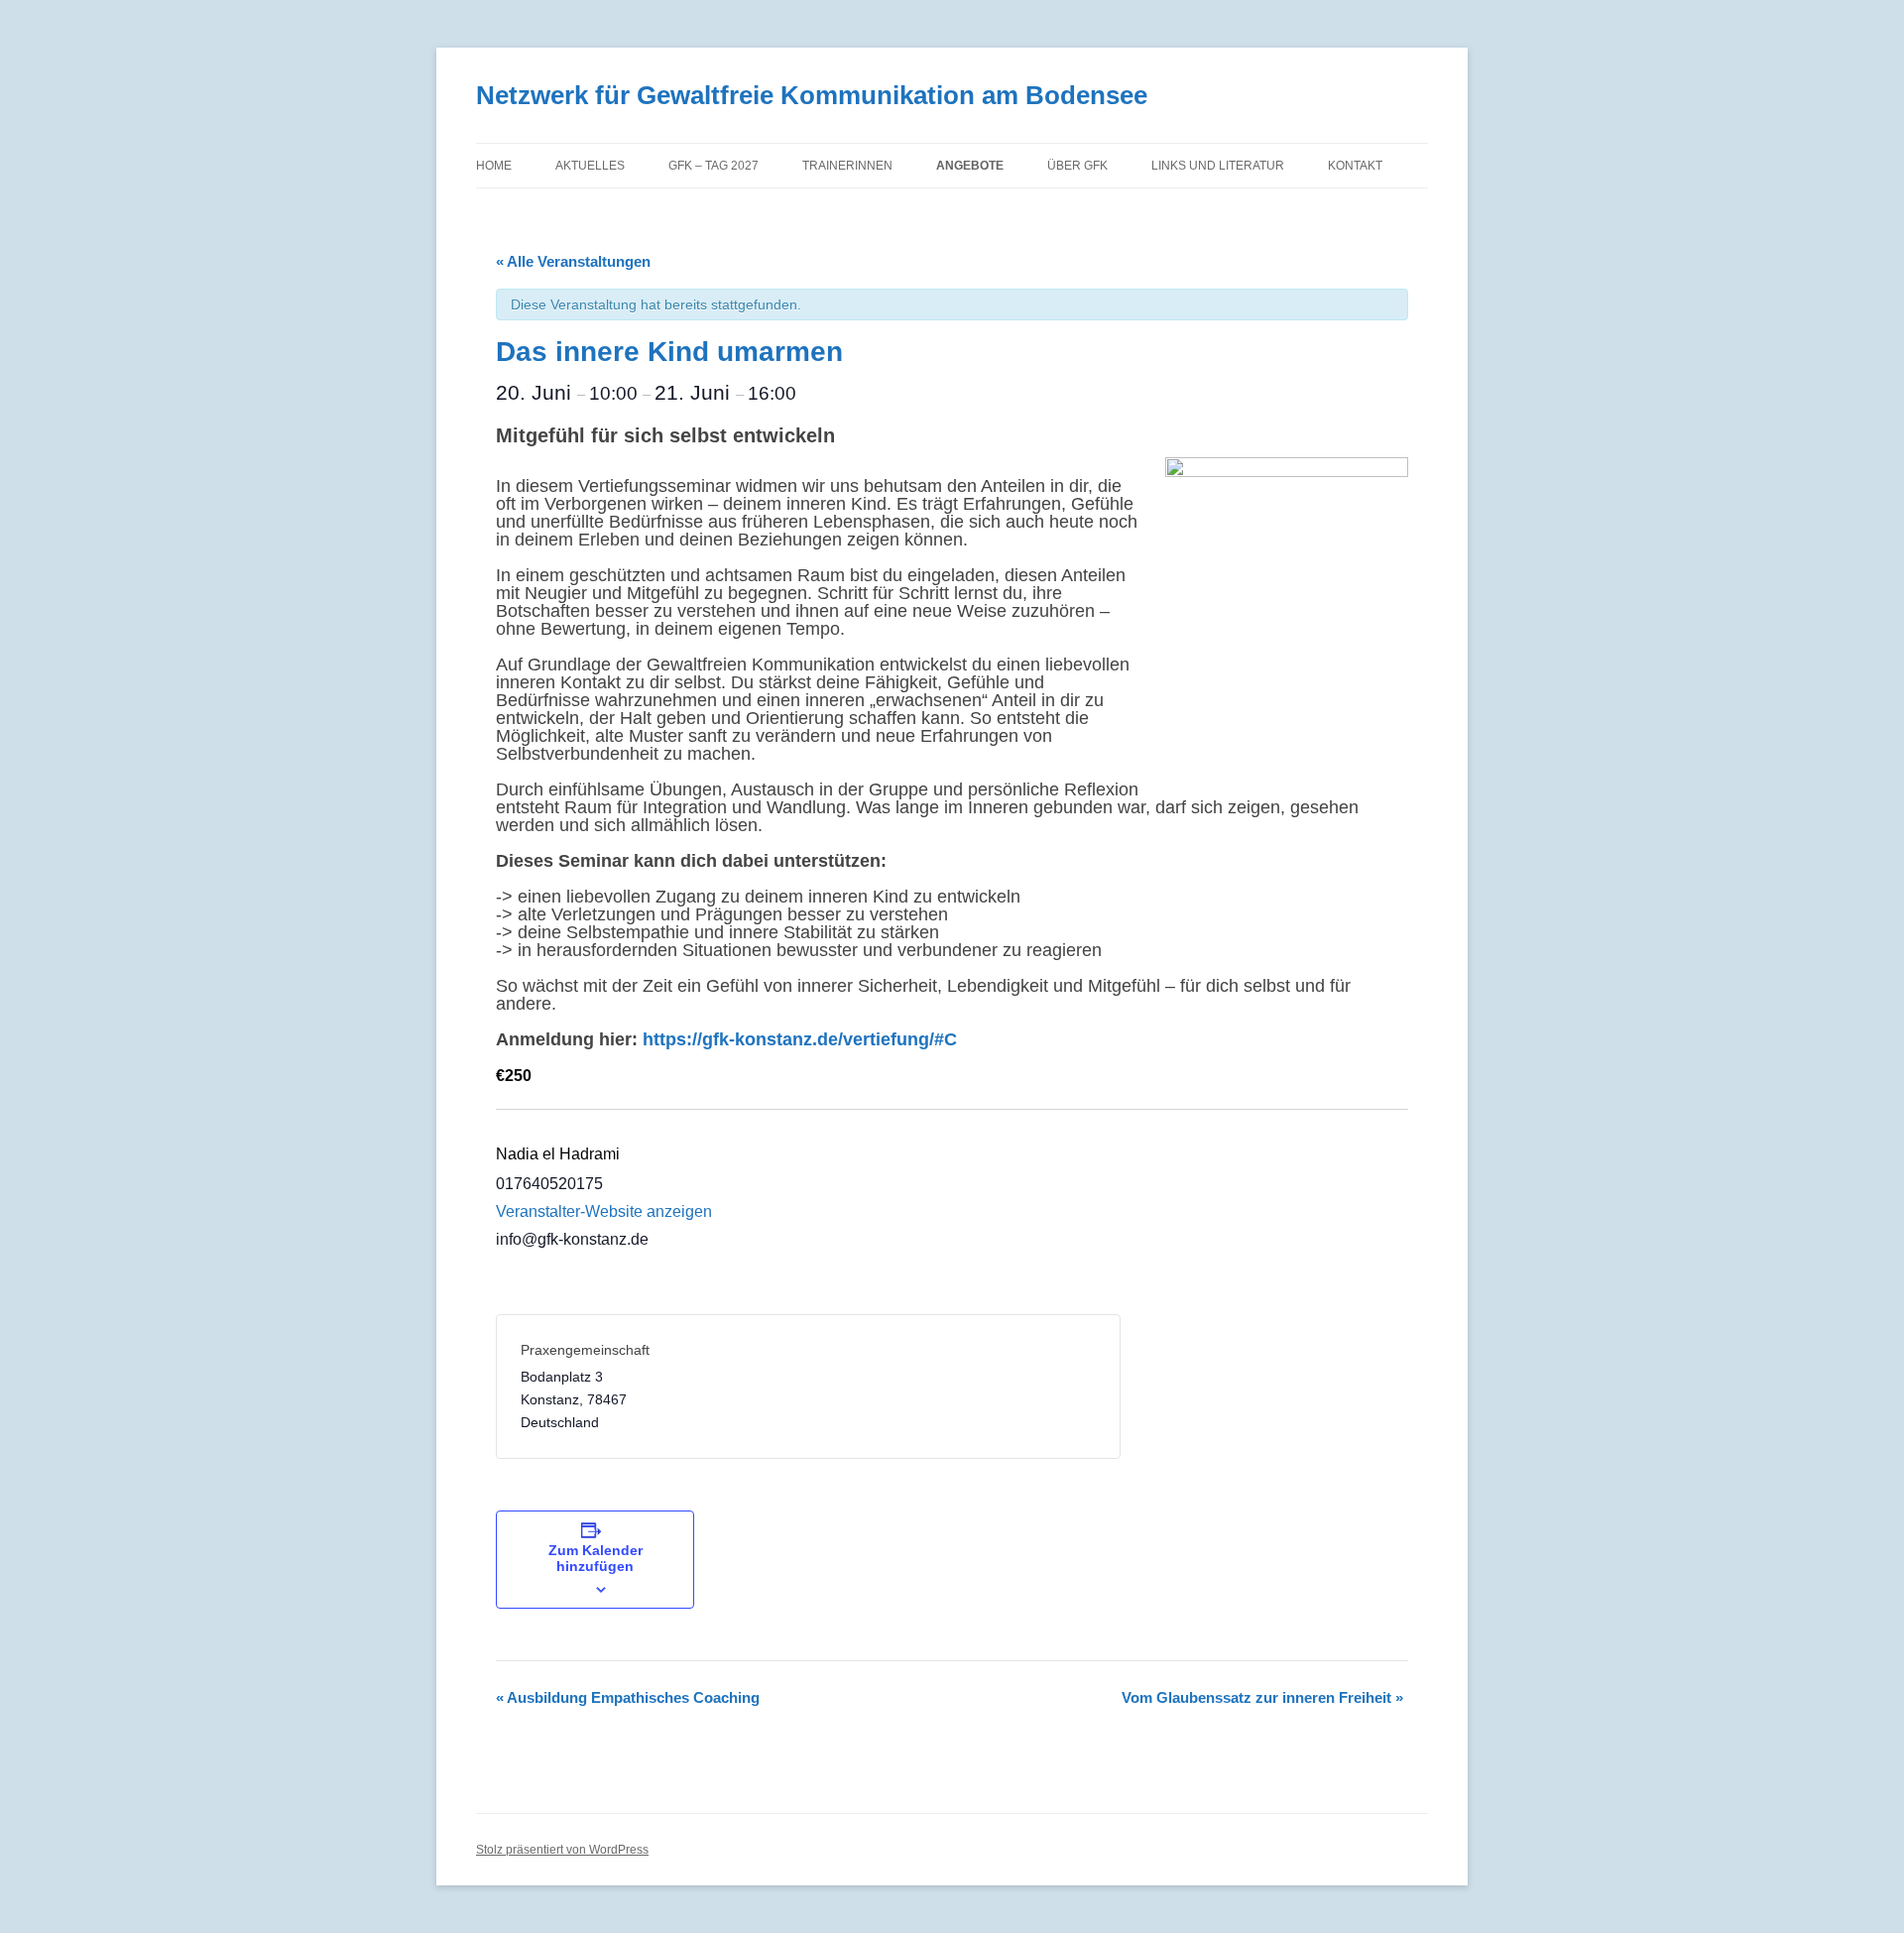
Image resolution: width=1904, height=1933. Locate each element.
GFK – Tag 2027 (714, 166)
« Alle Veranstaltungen (573, 261)
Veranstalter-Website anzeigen (604, 1211)
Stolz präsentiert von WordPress (562, 1850)
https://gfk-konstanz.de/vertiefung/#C (800, 1039)
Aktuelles (590, 166)
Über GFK (1077, 166)
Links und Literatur (1218, 166)
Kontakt (1355, 166)
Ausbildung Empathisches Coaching (628, 1697)
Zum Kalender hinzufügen (595, 1558)
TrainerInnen (847, 166)
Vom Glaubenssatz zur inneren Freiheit (1262, 1697)
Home (494, 166)
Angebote (970, 166)
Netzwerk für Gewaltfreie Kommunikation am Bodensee (812, 95)
